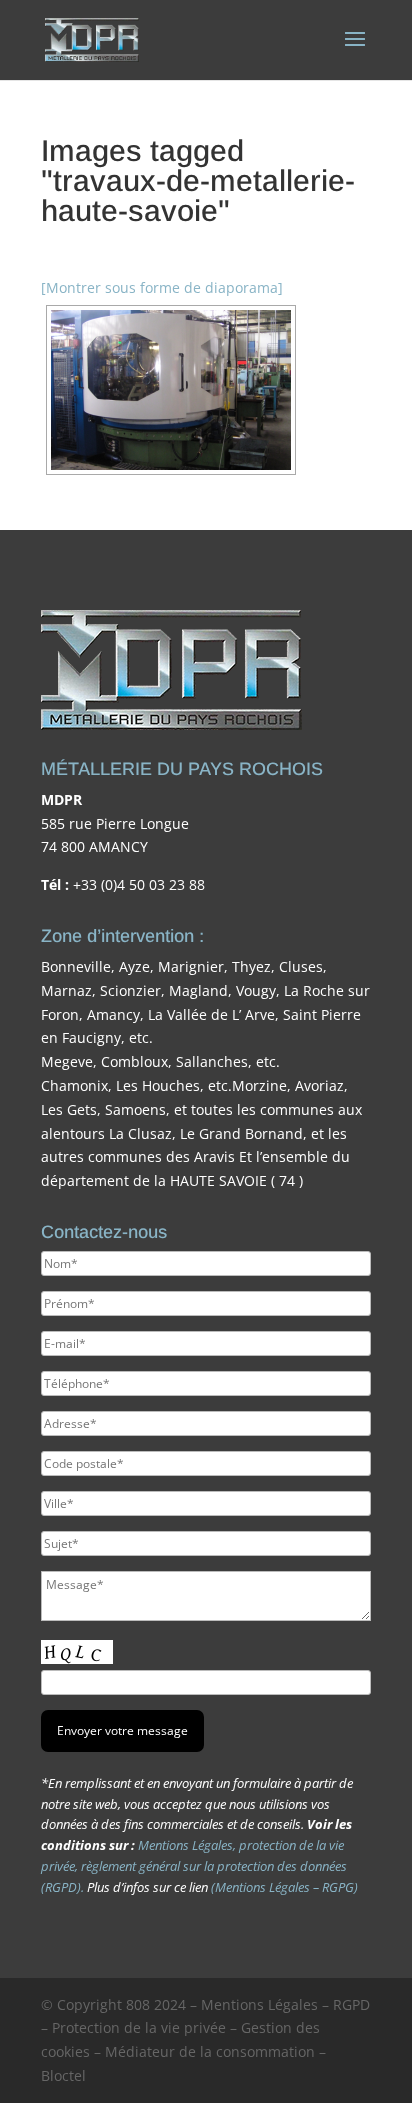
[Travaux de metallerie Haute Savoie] (171, 390)
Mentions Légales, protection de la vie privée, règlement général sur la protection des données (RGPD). (194, 1866)
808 (138, 2004)
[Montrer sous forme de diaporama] (162, 287)
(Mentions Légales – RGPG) (284, 1887)
